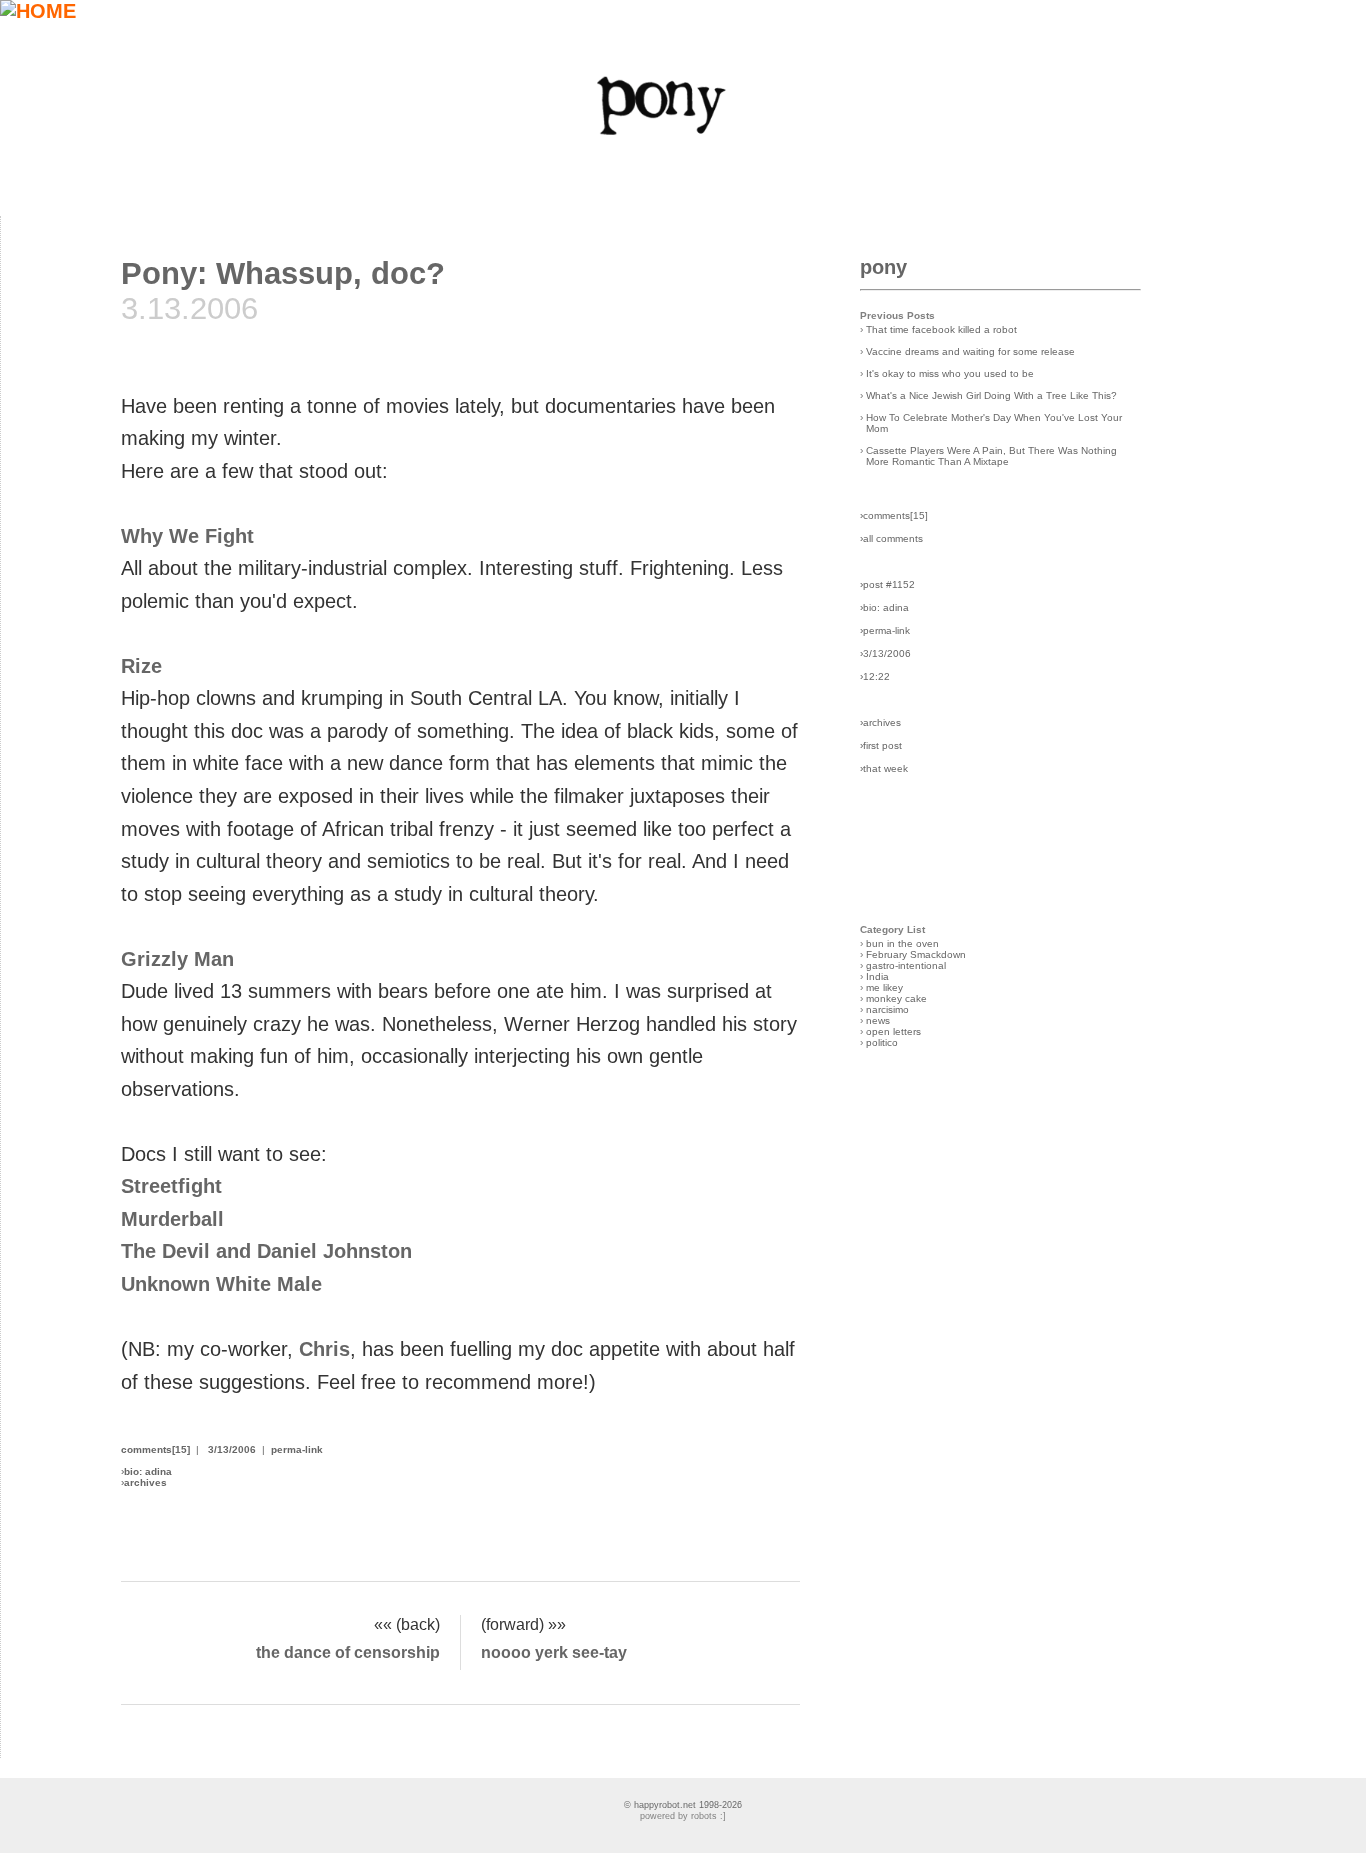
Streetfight (171, 1186)
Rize (141, 666)
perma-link (297, 1449)
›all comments (891, 538)
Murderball (172, 1219)
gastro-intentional (906, 965)
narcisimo (887, 1009)
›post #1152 (887, 584)
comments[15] (155, 1449)
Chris (324, 1349)
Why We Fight (187, 536)
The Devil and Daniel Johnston (266, 1251)
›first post (881, 745)
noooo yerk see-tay (554, 1652)
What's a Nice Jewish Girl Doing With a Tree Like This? (991, 395)
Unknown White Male (221, 1284)
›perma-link (885, 630)
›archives (880, 722)
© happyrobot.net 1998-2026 (683, 1805)
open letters (893, 1031)
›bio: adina (884, 607)
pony (883, 267)
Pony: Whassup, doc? (283, 273)
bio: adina (148, 1471)
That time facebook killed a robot (941, 329)
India (877, 976)
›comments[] (894, 515)
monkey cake (896, 998)
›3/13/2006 (885, 653)
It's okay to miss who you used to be (950, 373)
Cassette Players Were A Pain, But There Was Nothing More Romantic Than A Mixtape (991, 456)
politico (882, 1042)
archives (145, 1482)
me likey (884, 987)
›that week (884, 768)
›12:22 (875, 676)
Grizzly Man (177, 959)
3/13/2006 (232, 1449)
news (878, 1020)
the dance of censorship (348, 1652)
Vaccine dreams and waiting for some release (970, 351)
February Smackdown (916, 954)
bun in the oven (902, 943)
